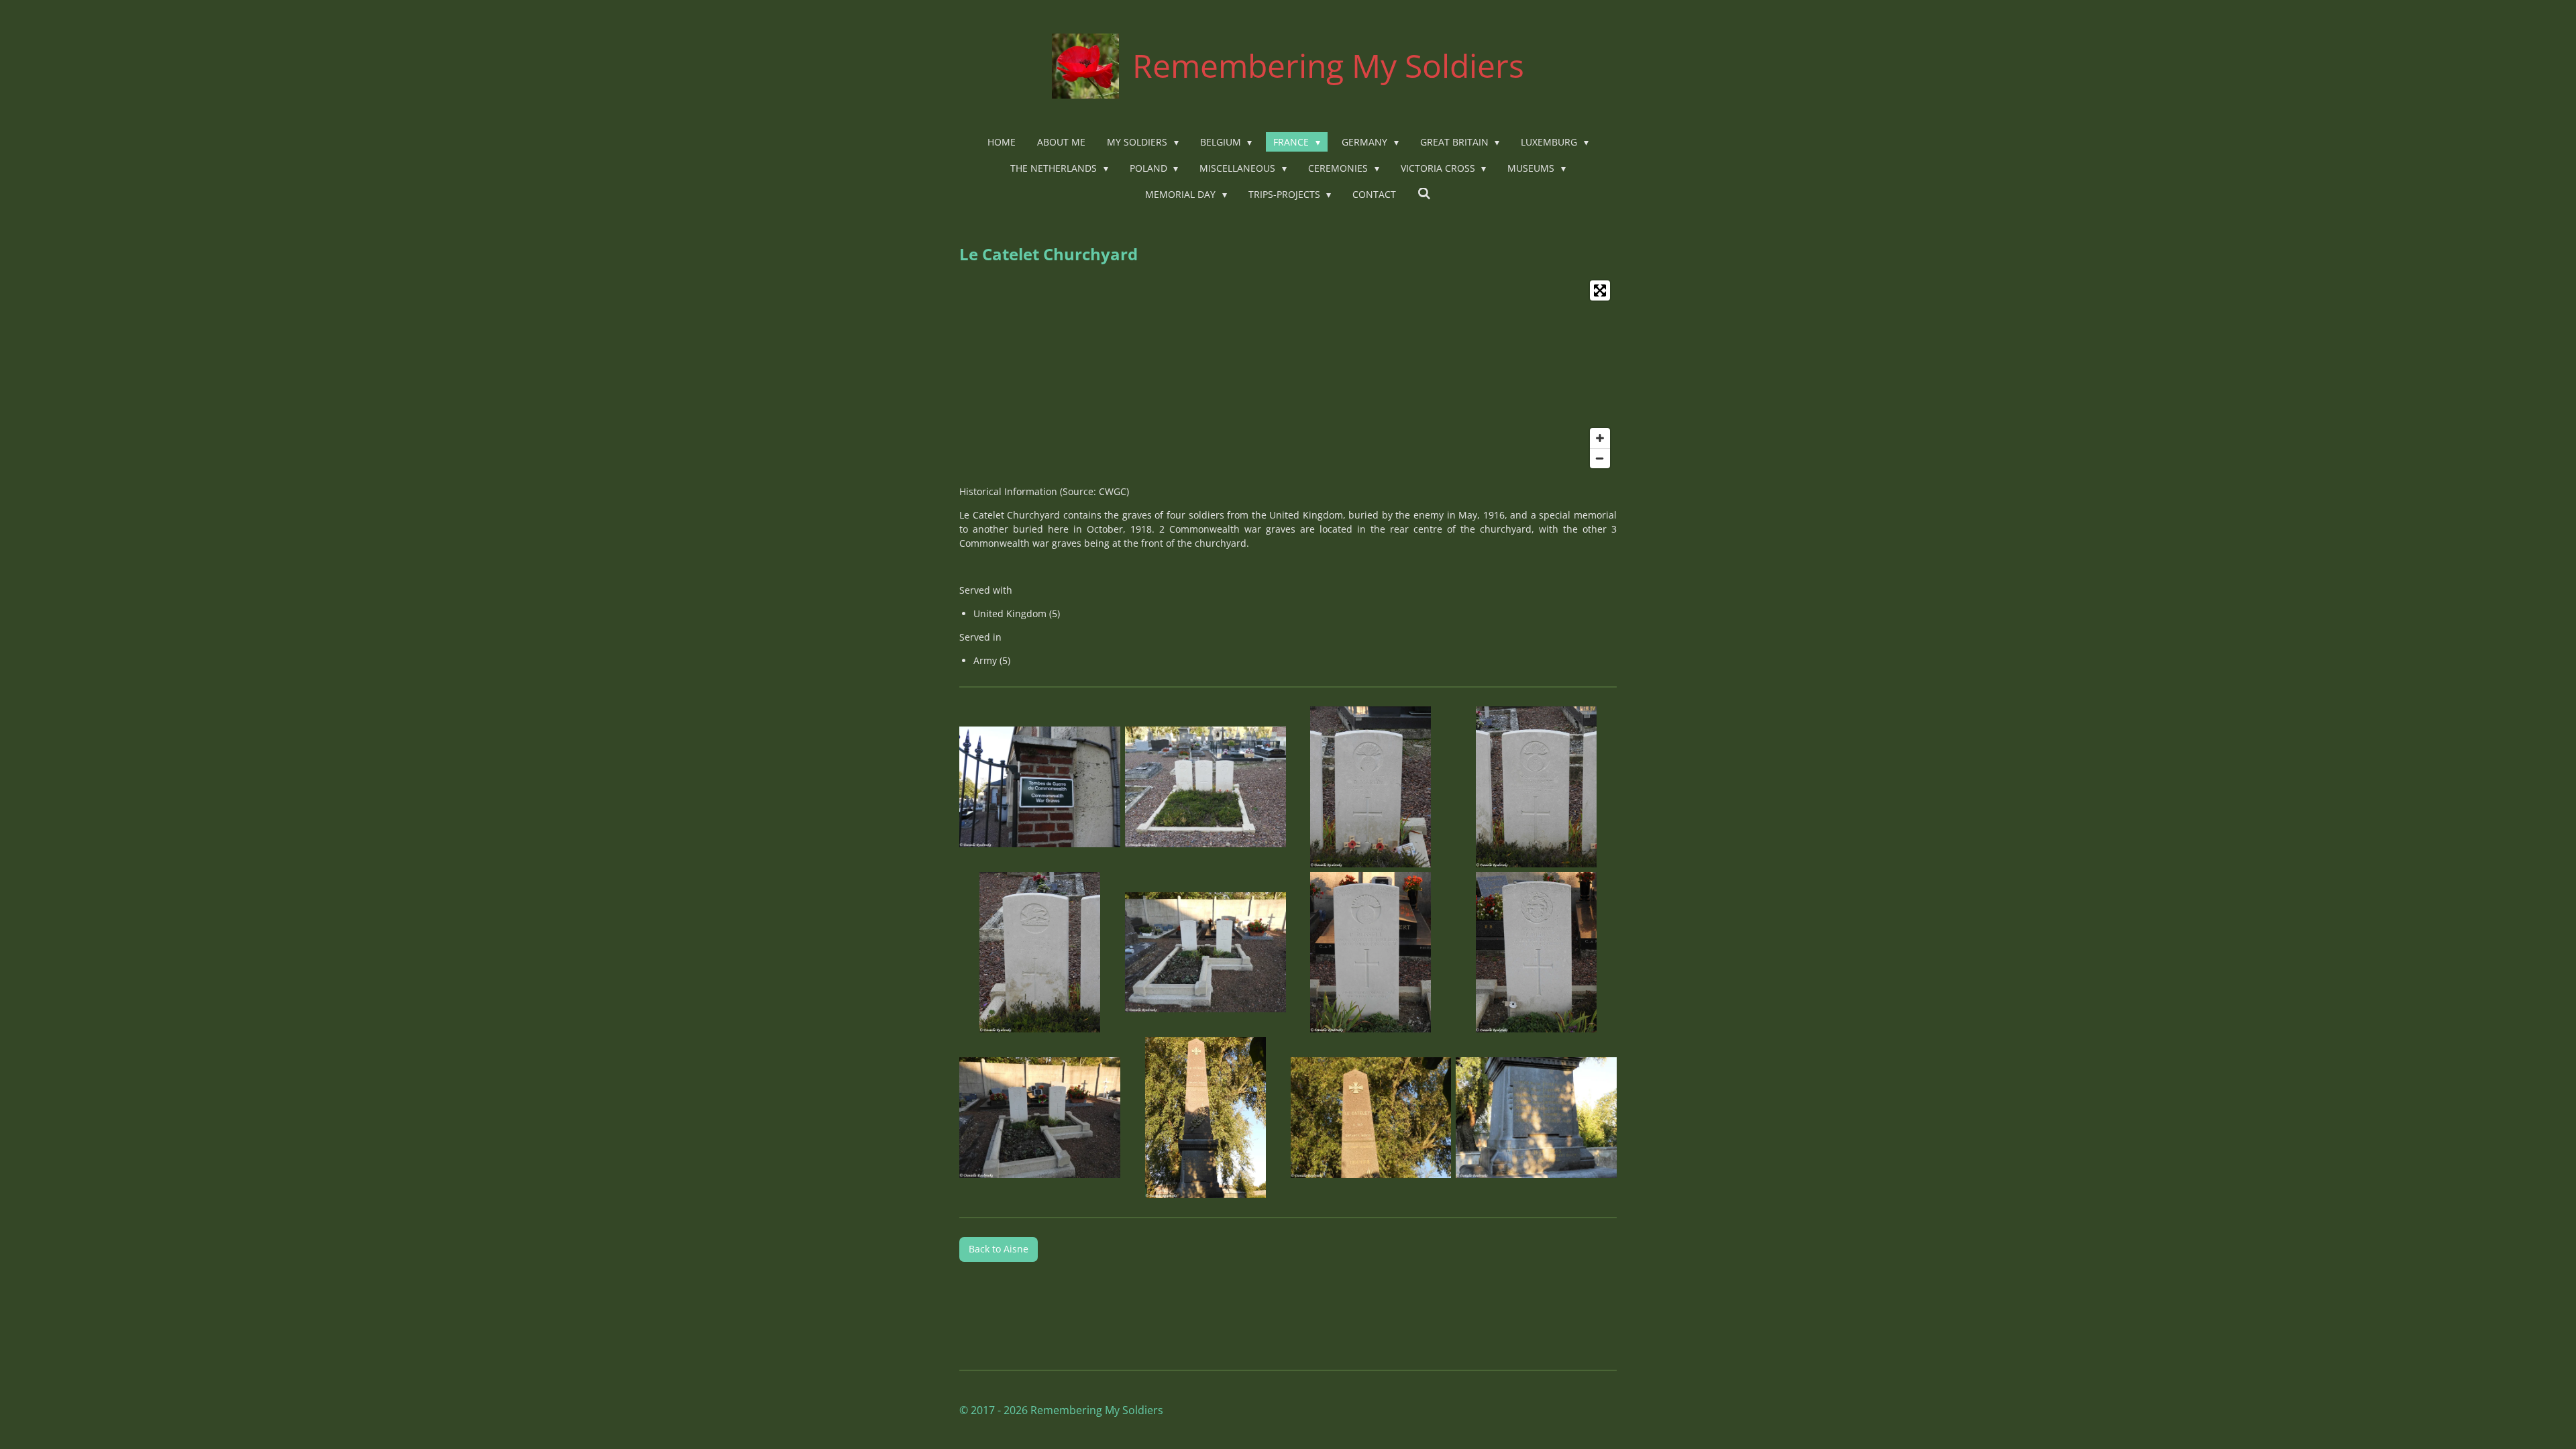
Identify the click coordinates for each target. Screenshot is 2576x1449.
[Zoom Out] (1600, 458)
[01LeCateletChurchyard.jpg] (1040, 787)
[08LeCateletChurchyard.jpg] (1537, 952)
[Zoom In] (1600, 438)
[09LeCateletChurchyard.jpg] (1040, 1118)
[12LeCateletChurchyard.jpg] (1537, 1118)
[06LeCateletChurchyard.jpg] (1205, 952)
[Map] (1288, 374)
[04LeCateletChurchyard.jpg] (1537, 787)
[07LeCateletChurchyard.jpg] (1371, 952)
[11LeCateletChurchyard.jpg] (1371, 1118)
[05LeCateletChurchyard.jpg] (1040, 952)
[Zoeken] (1424, 194)
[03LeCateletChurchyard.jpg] (1371, 787)
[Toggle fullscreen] (1600, 290)
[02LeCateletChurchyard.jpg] (1205, 787)
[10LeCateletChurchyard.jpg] (1205, 1118)
